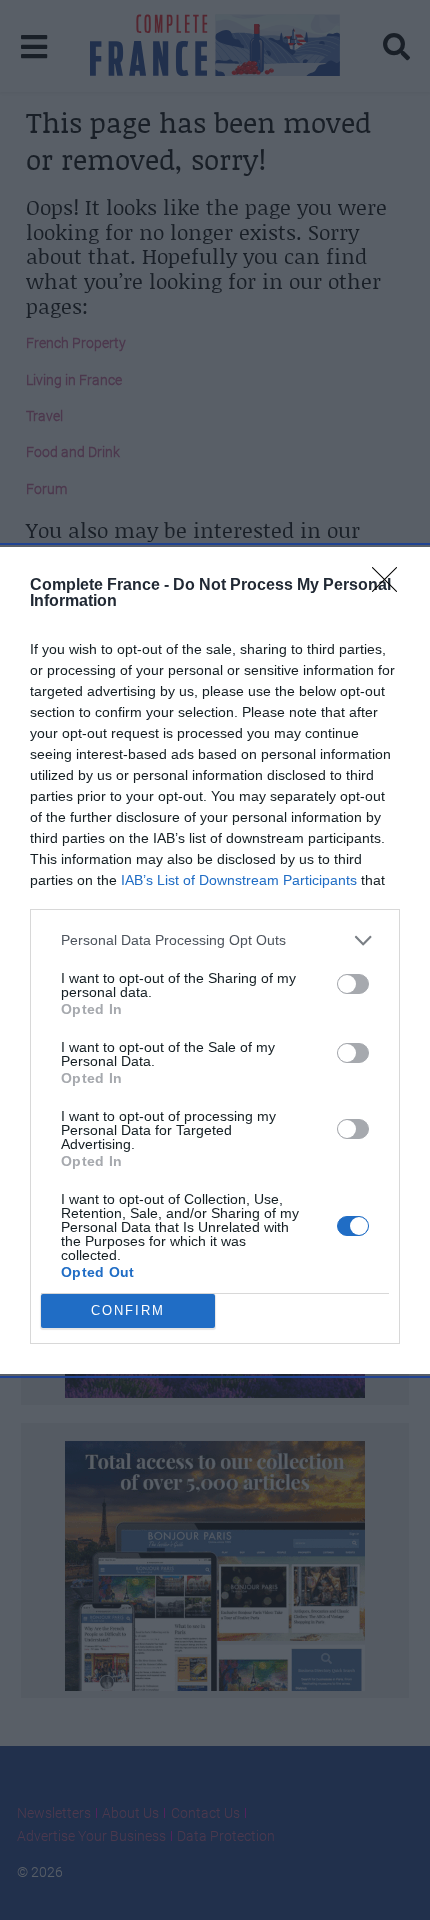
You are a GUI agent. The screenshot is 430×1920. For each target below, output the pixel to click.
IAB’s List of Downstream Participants (239, 880)
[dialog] (215, 960)
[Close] (391, 586)
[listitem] (215, 940)
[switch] (353, 984)
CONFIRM (128, 1310)
